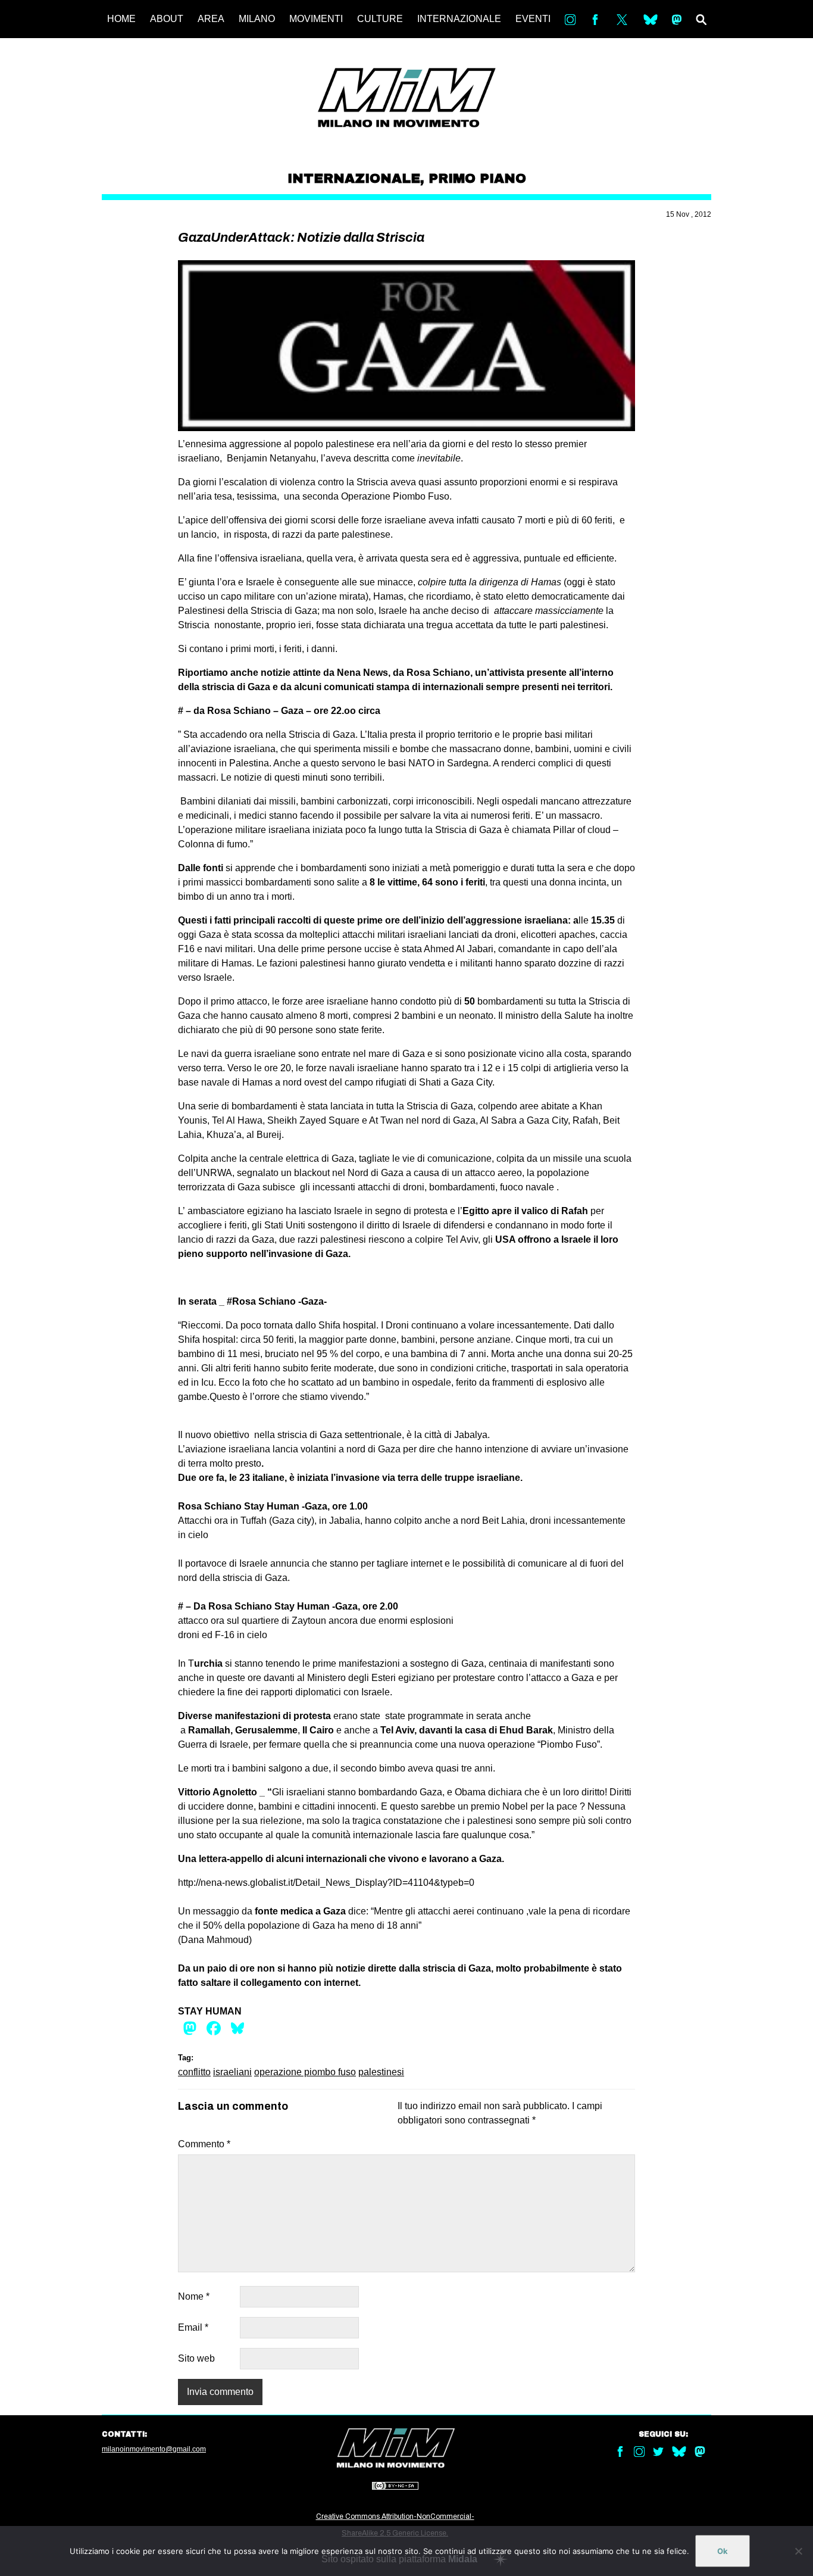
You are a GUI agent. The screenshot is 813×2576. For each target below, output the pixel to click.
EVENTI (533, 19)
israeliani (232, 2072)
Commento (204, 2144)
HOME (121, 19)
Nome (194, 2296)
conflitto (194, 2072)
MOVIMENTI (316, 19)
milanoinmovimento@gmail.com (154, 2449)
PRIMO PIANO (477, 179)
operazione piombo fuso (305, 2072)
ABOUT (167, 19)
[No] (798, 2551)
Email (193, 2327)
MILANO (257, 19)
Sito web (196, 2358)
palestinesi (381, 2072)
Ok (723, 2551)
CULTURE (380, 19)
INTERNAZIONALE (459, 19)
